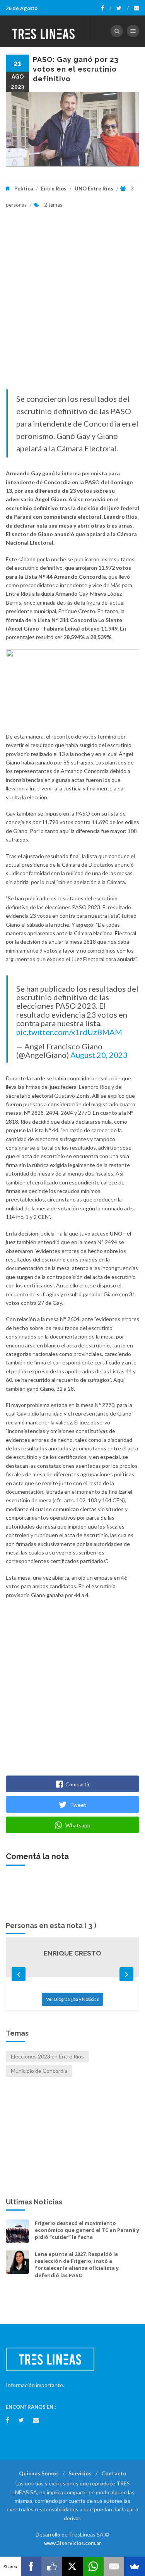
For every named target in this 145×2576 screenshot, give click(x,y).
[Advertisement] (72, 305)
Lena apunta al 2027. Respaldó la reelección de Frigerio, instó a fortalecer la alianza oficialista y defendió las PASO (77, 2265)
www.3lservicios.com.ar (73, 2543)
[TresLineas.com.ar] (44, 31)
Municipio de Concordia (39, 2071)
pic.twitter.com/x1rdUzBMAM (69, 1032)
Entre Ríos (54, 189)
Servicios (80, 2473)
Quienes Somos (39, 2473)
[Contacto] (136, 8)
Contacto (114, 2473)
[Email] (114, 2566)
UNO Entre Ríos (94, 189)
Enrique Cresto (72, 1953)
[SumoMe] (135, 2566)
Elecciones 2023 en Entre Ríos (47, 2056)
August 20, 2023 (99, 1055)
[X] (73, 2566)
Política (24, 189)
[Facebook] (106, 8)
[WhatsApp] (93, 2566)
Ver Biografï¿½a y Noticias (72, 1999)
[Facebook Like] (52, 2566)
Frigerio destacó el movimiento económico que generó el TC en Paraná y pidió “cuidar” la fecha (87, 2230)
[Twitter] (123, 8)
